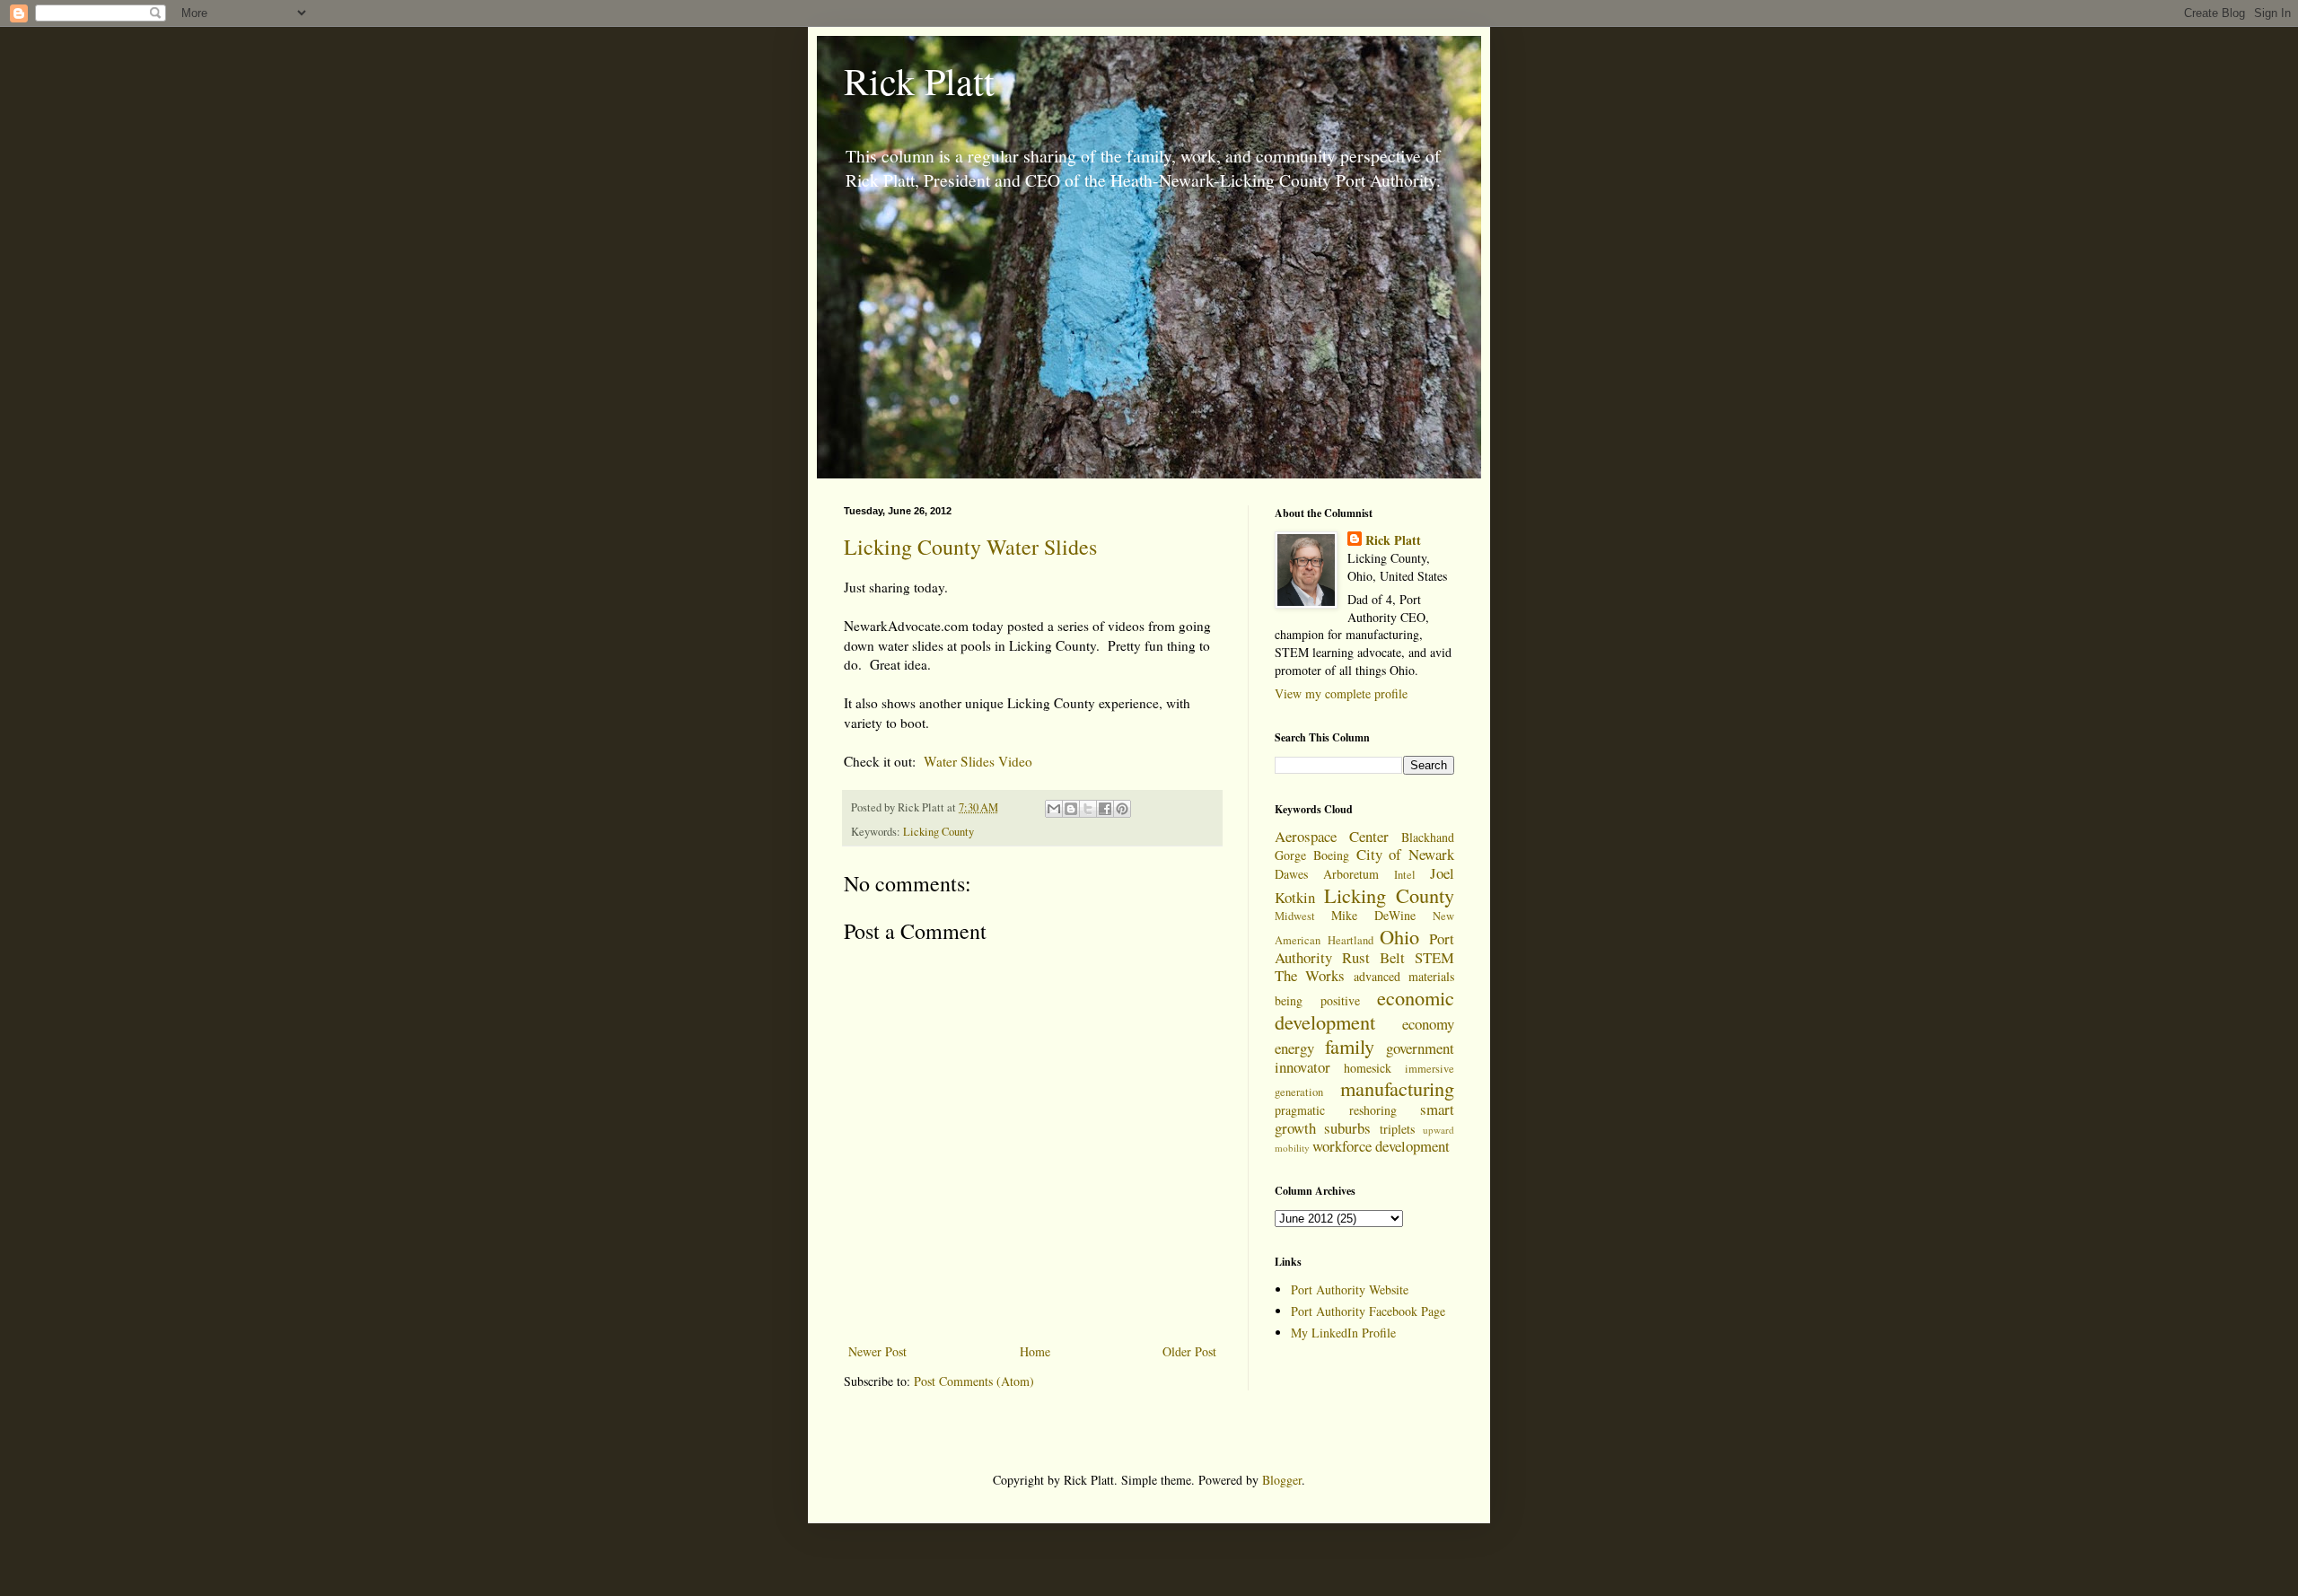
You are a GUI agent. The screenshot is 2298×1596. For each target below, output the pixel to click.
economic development (1364, 1009)
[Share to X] (1088, 809)
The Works (1310, 975)
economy (1428, 1024)
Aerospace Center (1332, 836)
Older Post (1189, 1351)
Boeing (1331, 855)
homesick (1368, 1068)
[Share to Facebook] (1105, 809)
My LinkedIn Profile (1343, 1333)
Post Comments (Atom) (974, 1381)
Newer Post (877, 1351)
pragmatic (1300, 1110)
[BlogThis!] (1071, 809)
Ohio (1399, 936)
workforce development (1381, 1146)
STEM (1434, 957)
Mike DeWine (1373, 915)
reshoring (1373, 1110)
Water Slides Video (978, 761)
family (1350, 1046)
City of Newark (1406, 854)
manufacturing (1397, 1088)
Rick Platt (919, 81)
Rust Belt (1373, 957)
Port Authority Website (1350, 1289)
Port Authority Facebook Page (1368, 1311)
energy (1294, 1048)
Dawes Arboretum (1327, 874)
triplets (1397, 1129)
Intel (1405, 875)
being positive (1317, 1000)
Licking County (938, 832)
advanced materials (1404, 976)
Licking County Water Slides (970, 547)
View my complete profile (1341, 693)
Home (1035, 1351)
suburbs (1347, 1128)
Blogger (1282, 1480)
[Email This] (1054, 809)
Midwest (1295, 916)
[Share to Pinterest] (1122, 809)
